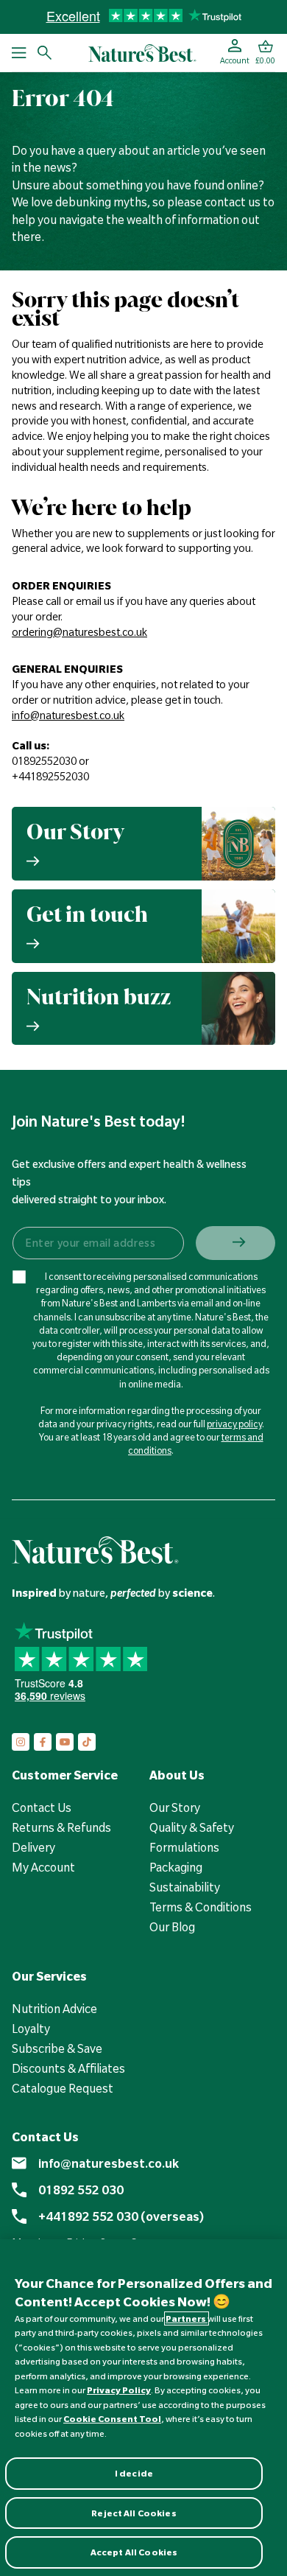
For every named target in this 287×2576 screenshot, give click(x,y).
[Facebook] (43, 1742)
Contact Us (42, 1807)
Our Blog (172, 1927)
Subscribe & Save (57, 2048)
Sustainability (185, 1887)
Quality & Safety (192, 1827)
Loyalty (31, 2029)
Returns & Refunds (61, 1827)
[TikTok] (87, 1742)
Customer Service (65, 1775)
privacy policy (234, 1424)
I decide (134, 2473)
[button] (265, 53)
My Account (43, 1867)
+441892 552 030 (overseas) (121, 2216)
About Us (177, 1775)
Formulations (184, 1847)
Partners (187, 2318)
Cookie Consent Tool (112, 2419)
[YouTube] (65, 1742)
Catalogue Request (63, 2088)
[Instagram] (21, 1742)
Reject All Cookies (134, 2513)
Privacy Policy (119, 2390)
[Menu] (19, 53)
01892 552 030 (81, 2190)
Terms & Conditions (201, 1907)
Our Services (49, 1976)
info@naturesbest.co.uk (109, 2163)
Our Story (175, 1807)
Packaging (176, 1867)
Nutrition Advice (54, 2009)
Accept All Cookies (134, 2552)
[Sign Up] (235, 1243)
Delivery (33, 1847)
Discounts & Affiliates (68, 2068)
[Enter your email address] (98, 1243)
